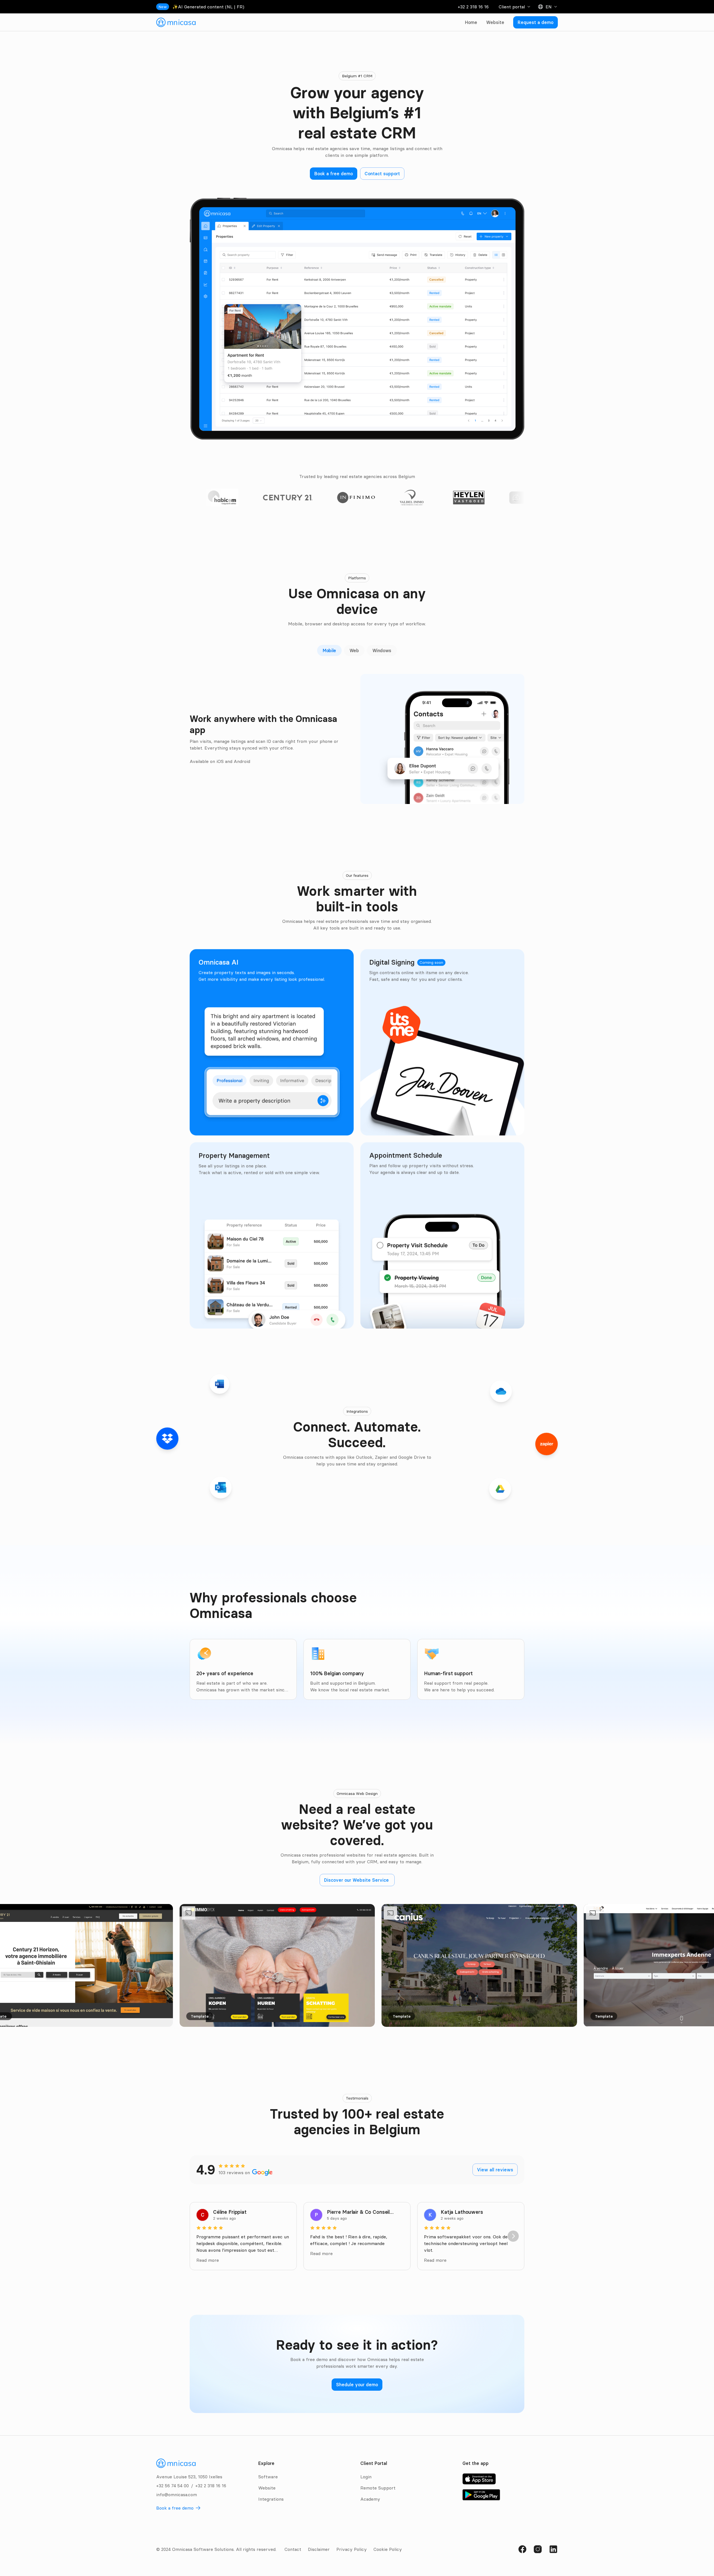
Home (471, 22)
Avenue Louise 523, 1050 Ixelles (189, 2477)
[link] (176, 22)
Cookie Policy (388, 2549)
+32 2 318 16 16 (473, 7)
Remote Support (378, 2488)
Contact (293, 2549)
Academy (370, 2499)
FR (240, 7)
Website (495, 22)
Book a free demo (175, 2508)
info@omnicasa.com (177, 2495)
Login (366, 2477)
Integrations (271, 2499)
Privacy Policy (352, 2549)
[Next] (513, 2236)
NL (230, 7)
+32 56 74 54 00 (173, 2486)
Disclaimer (319, 2549)
